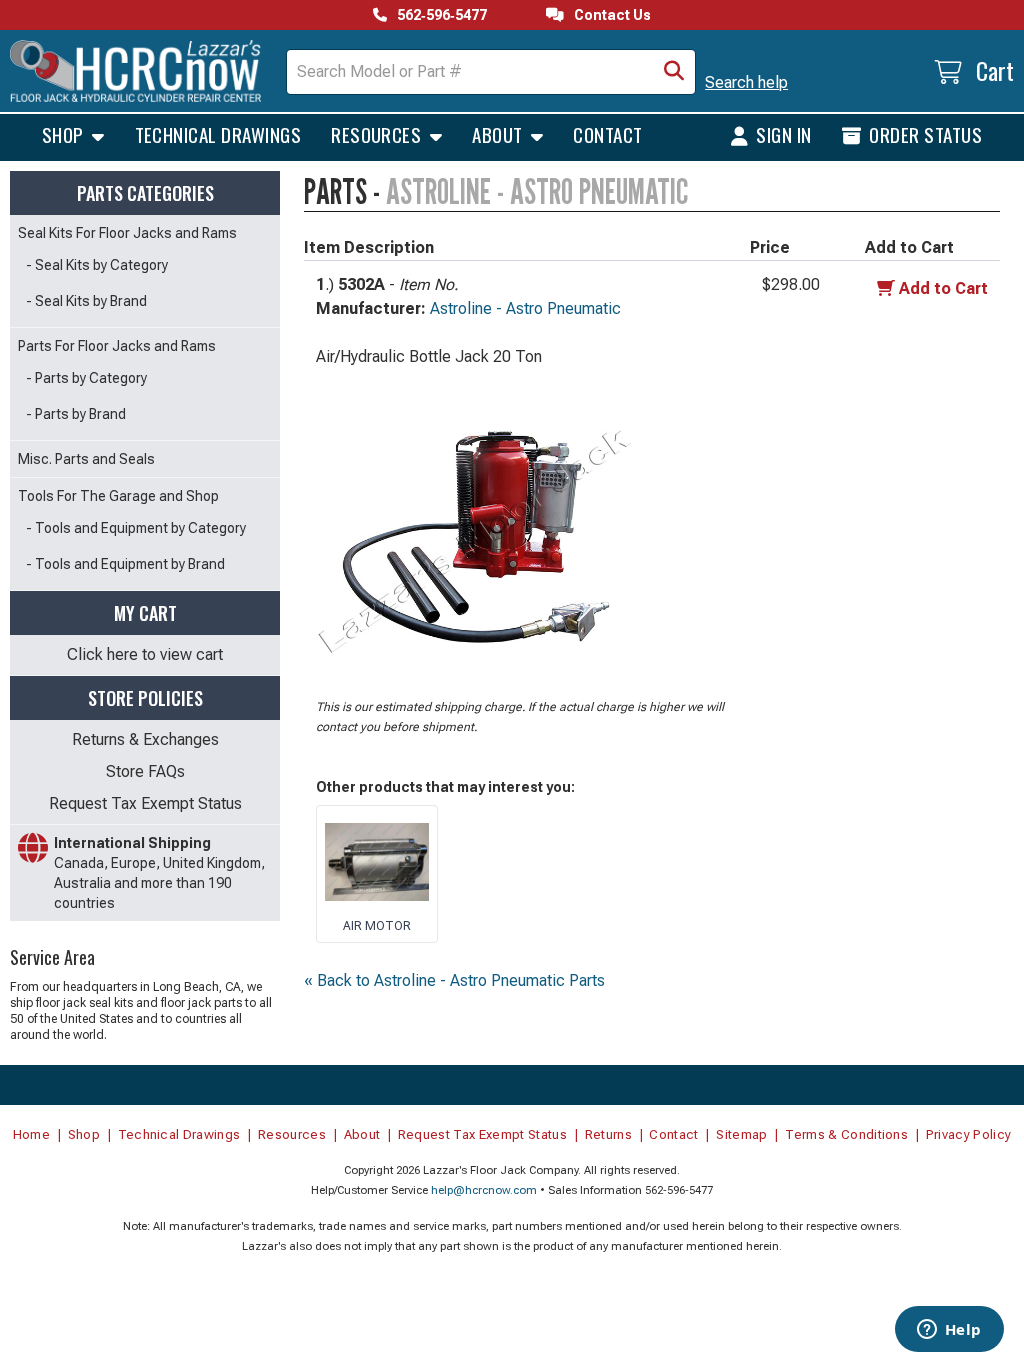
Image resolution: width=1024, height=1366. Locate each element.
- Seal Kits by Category (97, 265)
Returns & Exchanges (145, 739)
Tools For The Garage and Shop (118, 496)
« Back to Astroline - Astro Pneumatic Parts (454, 980)
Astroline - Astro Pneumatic (525, 308)
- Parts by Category (86, 378)
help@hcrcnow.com (484, 1190)
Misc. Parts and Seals (86, 459)
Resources (378, 134)
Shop (65, 134)
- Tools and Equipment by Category (136, 528)
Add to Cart (943, 288)
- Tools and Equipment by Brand (125, 564)
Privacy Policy (969, 1134)
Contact (607, 134)
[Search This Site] (674, 72)
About (499, 134)
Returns (608, 1134)
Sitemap (741, 1134)
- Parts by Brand (76, 414)
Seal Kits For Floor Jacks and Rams (127, 233)
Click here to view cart (145, 654)
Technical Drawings (218, 134)
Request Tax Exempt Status (145, 803)
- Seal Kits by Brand (86, 301)
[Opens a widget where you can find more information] (949, 1331)
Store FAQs (145, 771)
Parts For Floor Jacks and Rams (117, 346)
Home (31, 1134)
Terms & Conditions (846, 1134)
